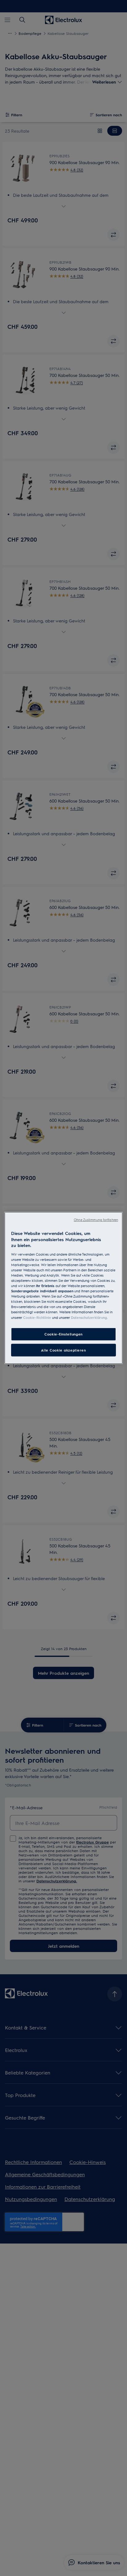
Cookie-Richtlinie (37, 1317)
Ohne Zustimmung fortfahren (96, 1220)
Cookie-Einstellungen (63, 1334)
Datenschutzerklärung (89, 1317)
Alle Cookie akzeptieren (63, 1350)
